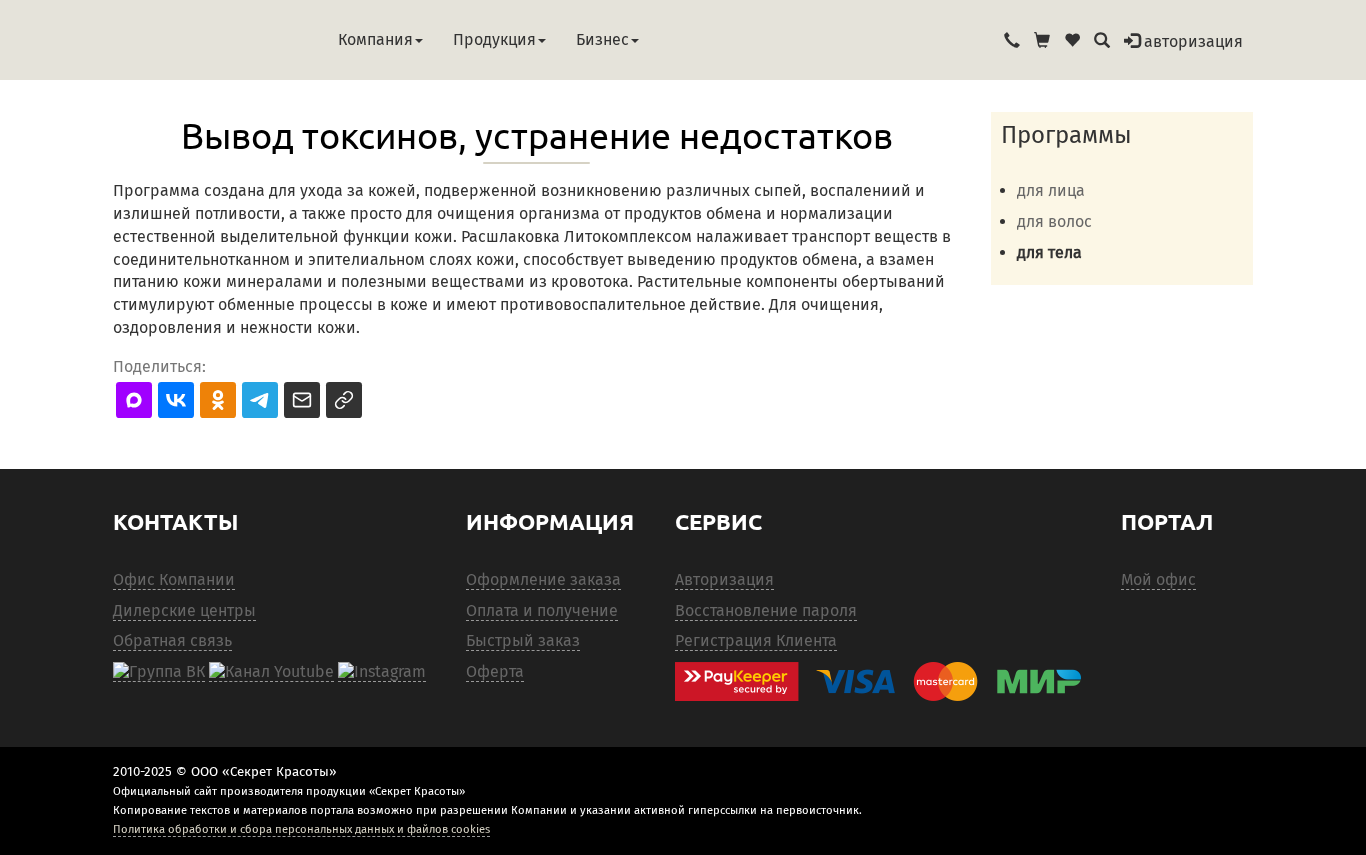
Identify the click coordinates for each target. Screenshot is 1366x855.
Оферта (495, 671)
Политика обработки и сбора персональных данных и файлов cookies (301, 829)
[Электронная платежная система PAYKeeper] (888, 681)
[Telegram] (382, 672)
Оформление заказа (543, 579)
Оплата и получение (542, 610)
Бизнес (602, 39)
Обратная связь (172, 640)
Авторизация (724, 579)
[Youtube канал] (271, 672)
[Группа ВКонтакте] (159, 672)
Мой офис (1158, 579)
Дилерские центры (184, 610)
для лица (1051, 190)
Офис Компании (174, 579)
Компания (375, 39)
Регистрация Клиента (756, 640)
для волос (1054, 221)
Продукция (494, 39)
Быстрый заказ (523, 640)
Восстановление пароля (766, 610)
